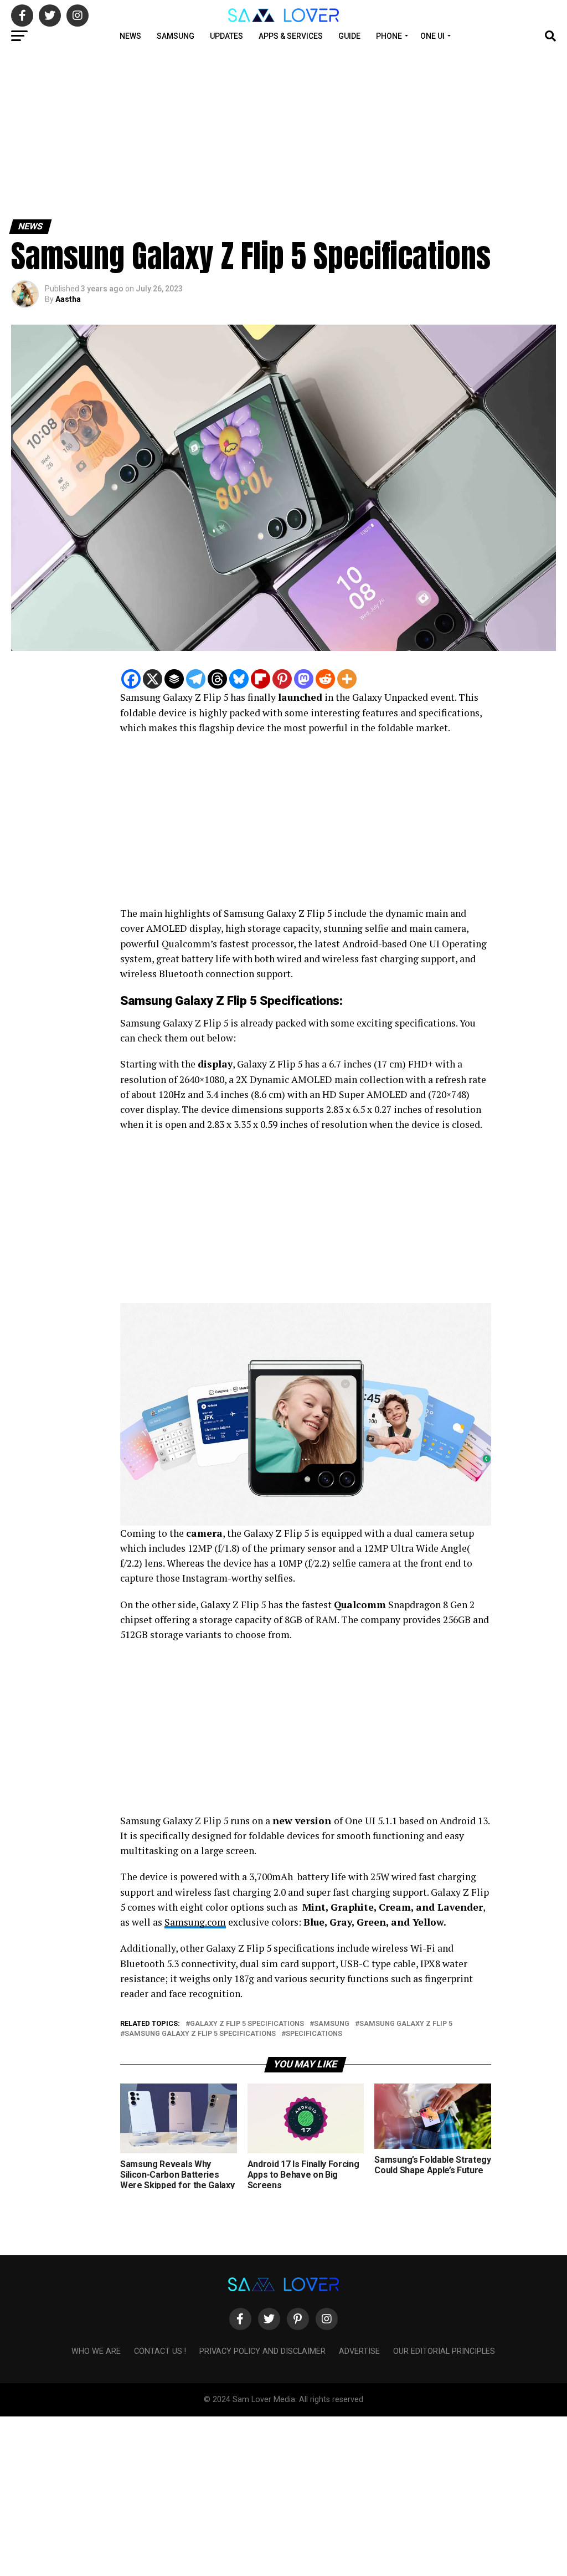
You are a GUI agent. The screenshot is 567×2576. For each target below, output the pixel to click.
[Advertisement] (283, 132)
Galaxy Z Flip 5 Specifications (247, 2024)
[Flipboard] (261, 679)
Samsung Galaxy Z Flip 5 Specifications (200, 2034)
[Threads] (217, 679)
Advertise (359, 2351)
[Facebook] (131, 679)
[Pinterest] (282, 679)
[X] (153, 679)
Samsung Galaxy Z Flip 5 (406, 2024)
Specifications (314, 2034)
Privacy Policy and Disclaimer (262, 2351)
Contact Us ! (160, 2351)
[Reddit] (325, 679)
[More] (347, 679)
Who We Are (96, 2351)
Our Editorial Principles (444, 2351)
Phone (389, 36)
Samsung (176, 36)
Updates (226, 36)
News (130, 36)
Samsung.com (195, 1922)
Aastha (68, 299)
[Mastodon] (304, 679)
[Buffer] (174, 679)
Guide (349, 36)
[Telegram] (196, 679)
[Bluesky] (239, 679)
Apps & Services (291, 36)
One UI (432, 36)
